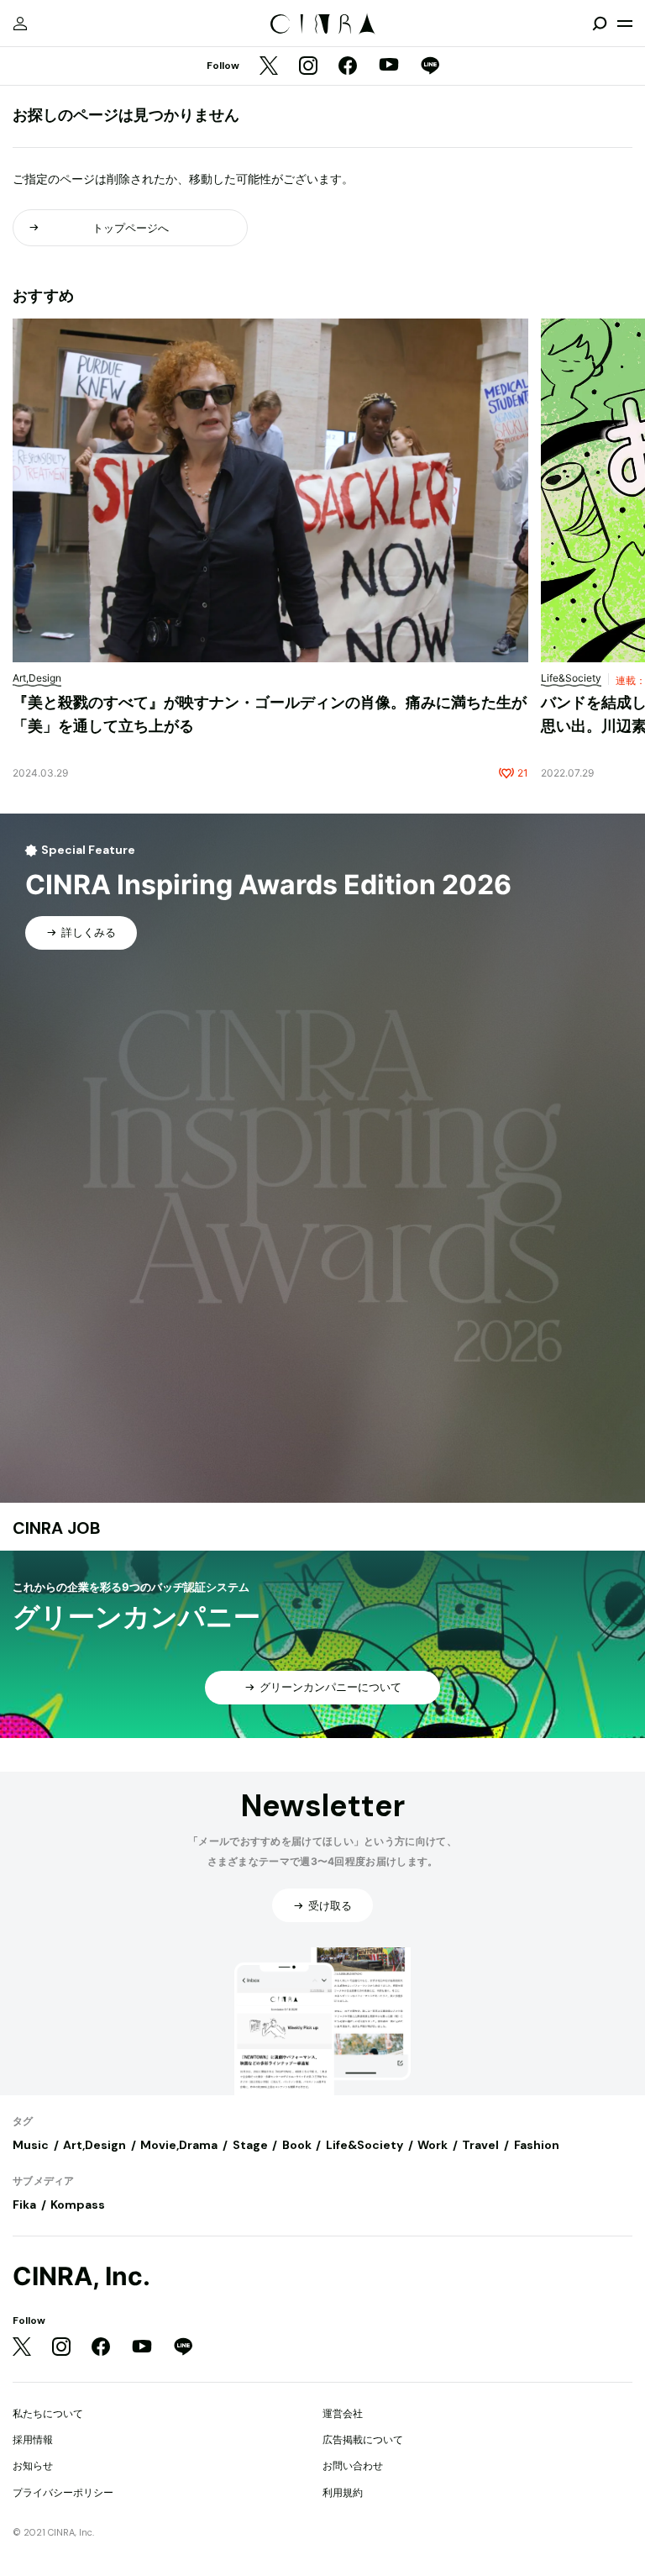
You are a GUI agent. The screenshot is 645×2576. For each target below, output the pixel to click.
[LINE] (430, 67)
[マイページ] (20, 24)
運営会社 (343, 2413)
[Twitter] (269, 67)
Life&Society (364, 2145)
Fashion (537, 2145)
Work (433, 2145)
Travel (480, 2145)
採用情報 (33, 2439)
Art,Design (94, 2145)
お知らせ (33, 2465)
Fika (24, 2205)
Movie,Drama (179, 2145)
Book (297, 2145)
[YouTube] (389, 66)
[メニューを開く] (625, 24)
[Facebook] (348, 67)
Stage (250, 2145)
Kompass (78, 2205)
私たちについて (48, 2413)
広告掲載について (363, 2439)
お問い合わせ (353, 2465)
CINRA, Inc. (81, 2276)
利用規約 (343, 2492)
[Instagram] (308, 67)
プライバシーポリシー (63, 2492)
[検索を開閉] (600, 24)
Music (31, 2145)
